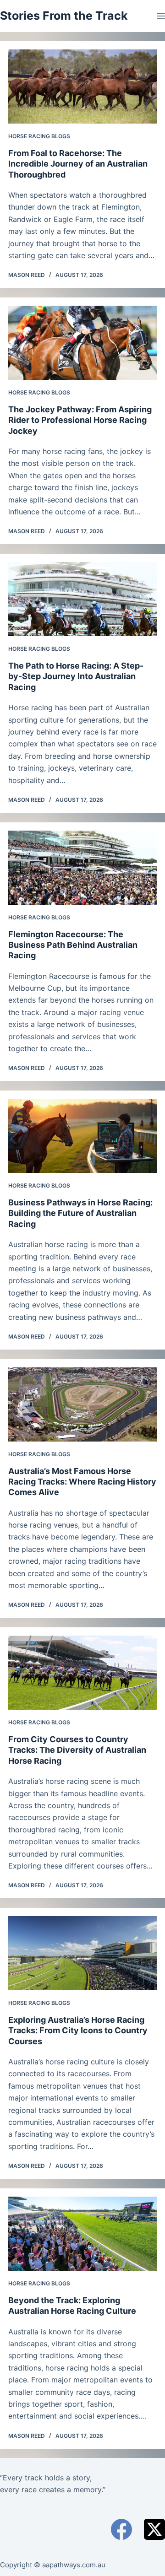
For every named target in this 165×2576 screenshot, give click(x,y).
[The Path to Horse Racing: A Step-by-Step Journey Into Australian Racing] (82, 599)
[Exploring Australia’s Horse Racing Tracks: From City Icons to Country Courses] (82, 1953)
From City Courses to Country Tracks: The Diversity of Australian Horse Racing (77, 1750)
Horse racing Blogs (39, 136)
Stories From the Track (64, 16)
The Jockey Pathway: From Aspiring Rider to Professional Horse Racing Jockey (80, 420)
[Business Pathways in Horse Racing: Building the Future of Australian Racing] (82, 1136)
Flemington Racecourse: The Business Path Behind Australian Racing (73, 945)
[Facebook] (121, 2529)
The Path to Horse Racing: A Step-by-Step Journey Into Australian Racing (76, 676)
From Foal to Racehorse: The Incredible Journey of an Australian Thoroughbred (78, 164)
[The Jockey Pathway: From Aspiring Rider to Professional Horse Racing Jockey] (82, 343)
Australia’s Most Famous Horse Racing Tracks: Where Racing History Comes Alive (82, 1482)
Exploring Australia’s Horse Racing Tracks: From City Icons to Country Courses (78, 2031)
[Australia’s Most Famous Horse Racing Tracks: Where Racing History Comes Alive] (82, 1404)
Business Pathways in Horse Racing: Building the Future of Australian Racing (80, 1213)
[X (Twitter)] (154, 2529)
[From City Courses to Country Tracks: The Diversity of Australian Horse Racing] (82, 1673)
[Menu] (161, 16)
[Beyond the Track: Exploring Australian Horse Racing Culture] (82, 2234)
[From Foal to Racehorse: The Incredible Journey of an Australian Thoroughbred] (82, 86)
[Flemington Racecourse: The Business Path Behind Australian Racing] (82, 868)
